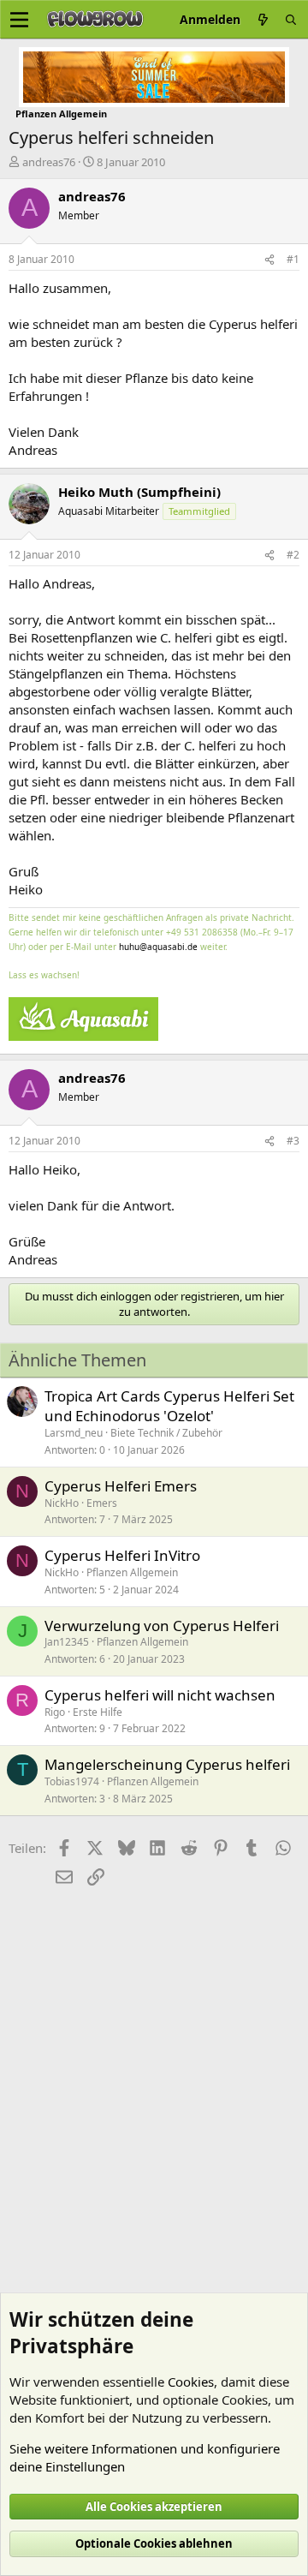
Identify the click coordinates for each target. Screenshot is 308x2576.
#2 (293, 555)
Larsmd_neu (74, 1433)
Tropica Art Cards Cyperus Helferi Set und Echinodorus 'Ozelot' (169, 1406)
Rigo (55, 1712)
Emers (102, 1503)
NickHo (62, 1503)
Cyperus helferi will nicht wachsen (160, 1695)
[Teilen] (269, 260)
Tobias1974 (72, 1781)
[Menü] (19, 20)
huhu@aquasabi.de (158, 947)
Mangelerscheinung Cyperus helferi (167, 1764)
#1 (293, 259)
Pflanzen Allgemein (132, 1572)
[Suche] (291, 19)
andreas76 (49, 162)
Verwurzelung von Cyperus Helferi (162, 1626)
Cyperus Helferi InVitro (122, 1555)
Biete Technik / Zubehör (166, 1433)
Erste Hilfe (98, 1712)
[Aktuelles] (263, 19)
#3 (293, 1141)
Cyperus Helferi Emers (121, 1486)
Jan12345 (67, 1642)
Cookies (191, 2382)
